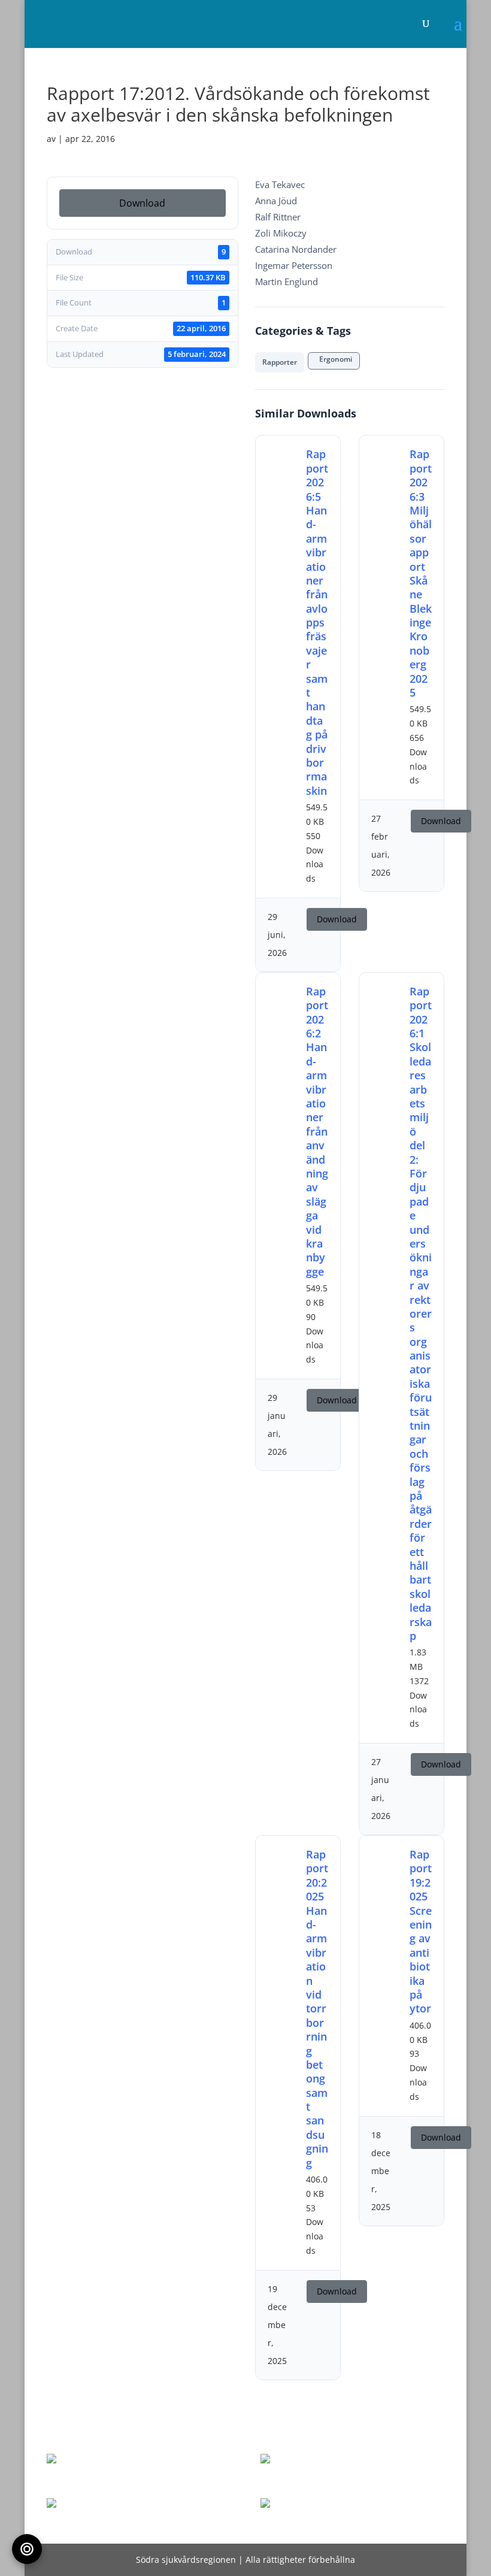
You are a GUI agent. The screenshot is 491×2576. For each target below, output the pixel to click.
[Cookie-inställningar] (27, 2549)
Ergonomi (334, 359)
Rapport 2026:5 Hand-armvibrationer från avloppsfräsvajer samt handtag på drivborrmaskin (317, 622)
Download (142, 203)
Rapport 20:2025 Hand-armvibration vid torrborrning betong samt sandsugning (317, 2009)
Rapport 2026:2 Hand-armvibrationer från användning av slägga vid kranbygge (317, 1131)
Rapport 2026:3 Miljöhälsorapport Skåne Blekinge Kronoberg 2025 (421, 573)
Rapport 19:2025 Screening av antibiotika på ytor (421, 1931)
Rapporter (280, 362)
